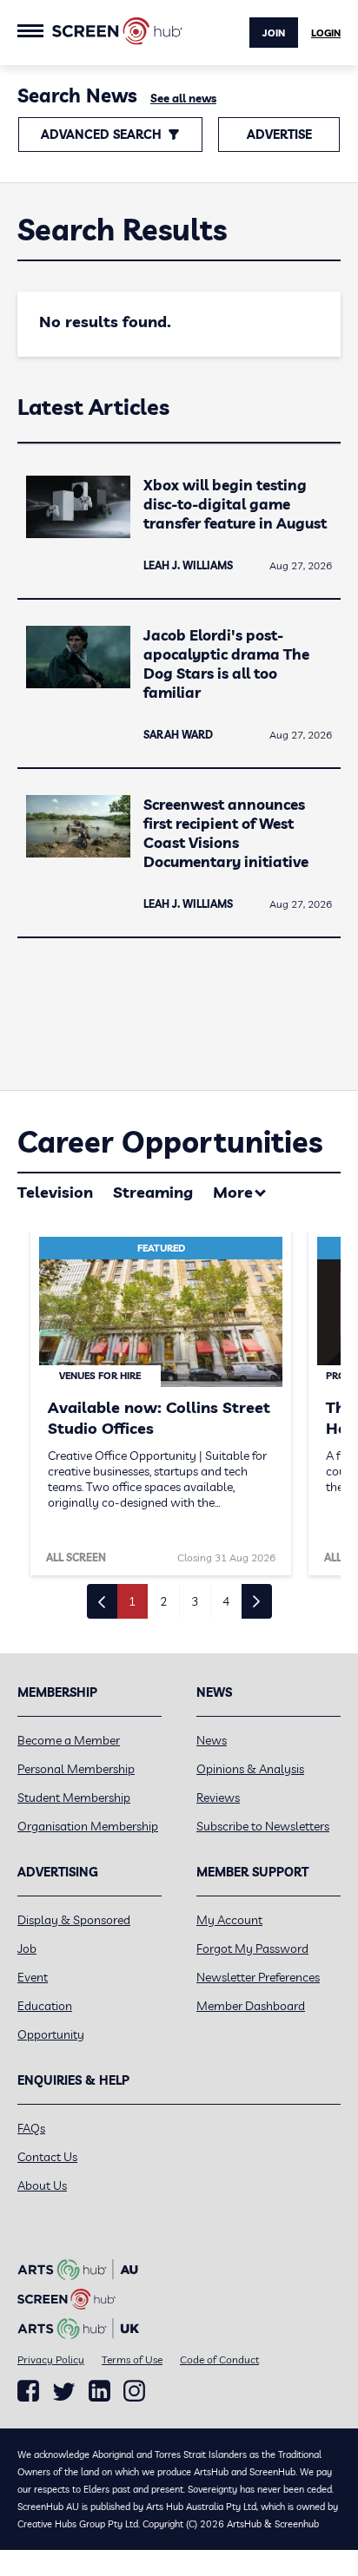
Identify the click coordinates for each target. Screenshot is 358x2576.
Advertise (279, 135)
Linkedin (99, 2391)
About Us (42, 2185)
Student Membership (74, 1797)
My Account (229, 1920)
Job (27, 1948)
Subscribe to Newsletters (263, 1826)
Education (45, 2006)
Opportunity (51, 2034)
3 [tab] (195, 1601)
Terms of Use (132, 2359)
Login (326, 33)
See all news (183, 98)
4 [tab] (226, 1601)
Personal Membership (76, 1769)
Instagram (134, 2391)
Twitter (64, 2392)
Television (55, 1192)
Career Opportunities (170, 1142)
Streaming (153, 1192)
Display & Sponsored (74, 1920)
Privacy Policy (51, 2359)
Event (33, 1977)
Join (274, 33)
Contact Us (47, 2157)
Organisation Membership (88, 1826)
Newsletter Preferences (258, 1977)
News (212, 1740)
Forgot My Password (252, 1948)
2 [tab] (163, 1601)
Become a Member (69, 1740)
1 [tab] (132, 1601)
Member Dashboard (251, 2006)
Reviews (218, 1797)
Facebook (28, 2391)
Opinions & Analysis (250, 1769)
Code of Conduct (219, 2359)
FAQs (31, 2128)
